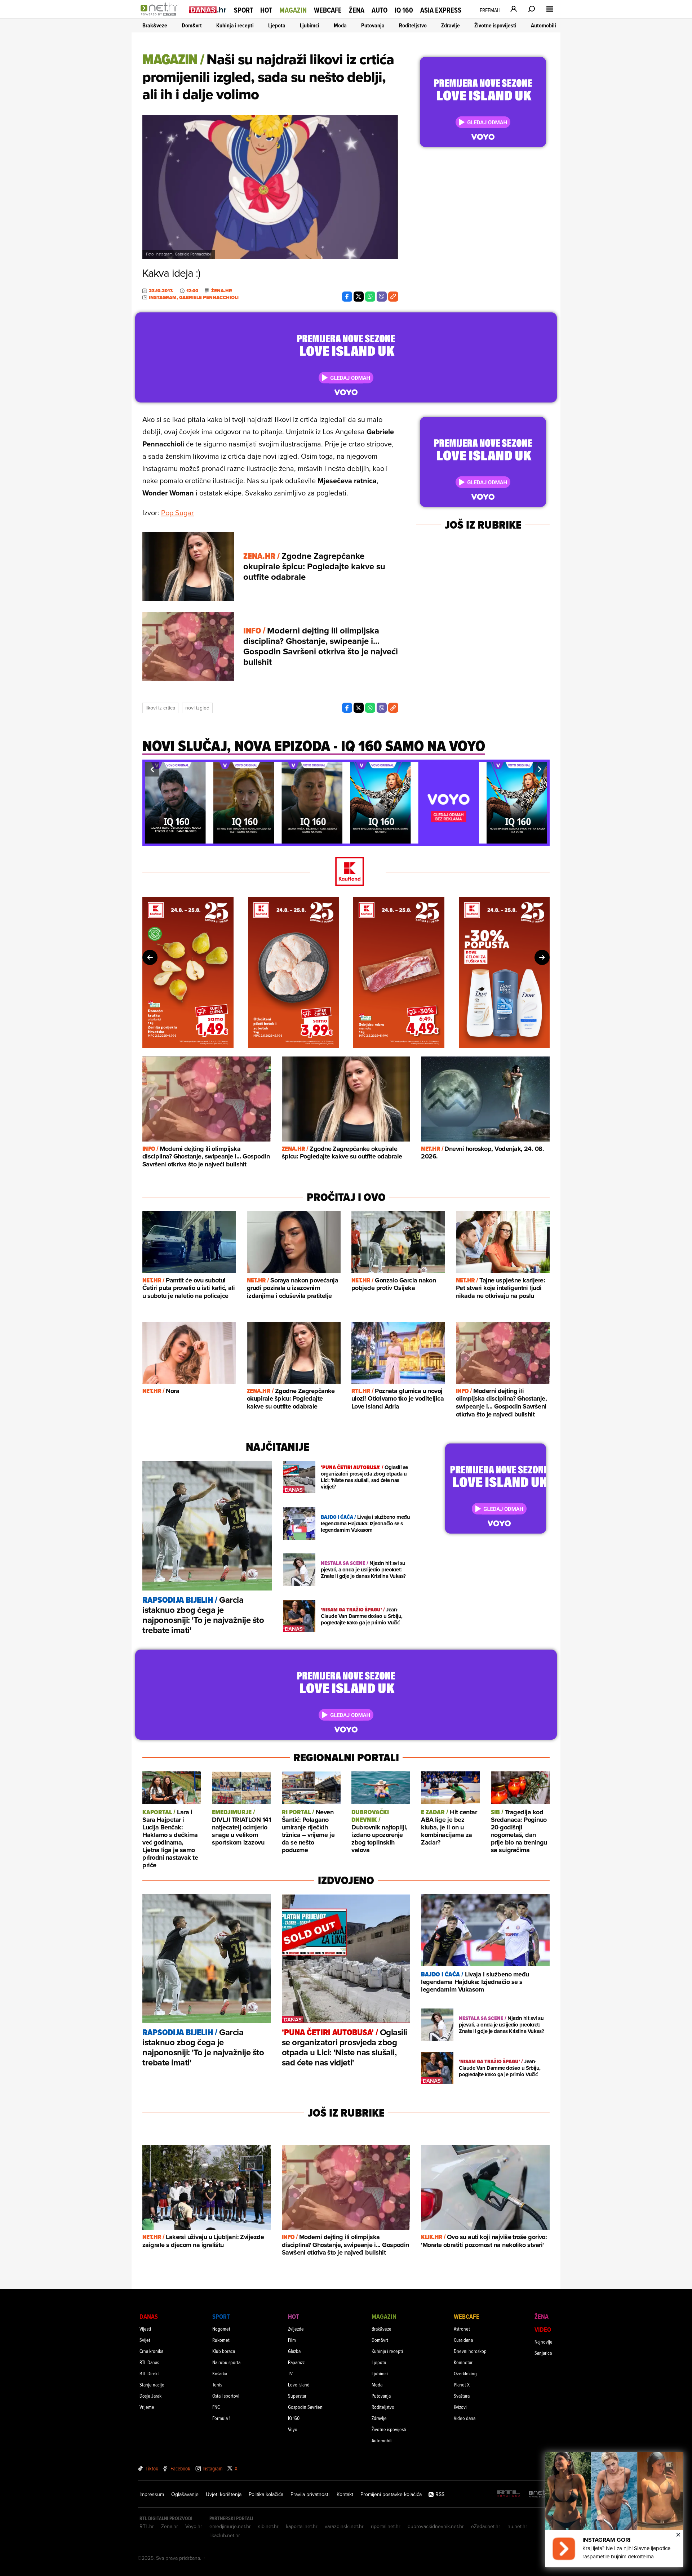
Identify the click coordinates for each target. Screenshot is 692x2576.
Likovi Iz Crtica (160, 708)
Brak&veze (155, 25)
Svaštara (462, 2396)
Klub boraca (224, 2351)
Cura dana (463, 2340)
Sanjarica (543, 2353)
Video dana (465, 2418)
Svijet (145, 2340)
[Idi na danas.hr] (208, 10)
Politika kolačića (266, 2494)
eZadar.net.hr (486, 2526)
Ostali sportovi (226, 2396)
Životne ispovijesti (495, 25)
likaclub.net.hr (225, 2535)
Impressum (152, 2494)
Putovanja (373, 25)
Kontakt (345, 2494)
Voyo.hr (194, 2526)
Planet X (462, 2384)
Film (292, 2340)
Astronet (462, 2329)
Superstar (297, 2396)
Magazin (293, 10)
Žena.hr (222, 291)
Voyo (293, 2429)
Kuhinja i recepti (235, 25)
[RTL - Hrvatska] (509, 2494)
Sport (243, 10)
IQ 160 (404, 10)
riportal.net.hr (386, 2526)
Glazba (294, 2351)
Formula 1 (221, 2418)
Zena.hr (170, 2526)
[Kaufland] (346, 872)
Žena (357, 10)
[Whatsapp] (370, 297)
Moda (340, 25)
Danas (149, 2316)
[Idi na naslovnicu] (161, 17)
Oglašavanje (185, 2494)
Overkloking (465, 2373)
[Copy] (393, 297)
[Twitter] (359, 297)
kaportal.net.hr (302, 2526)
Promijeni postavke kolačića (391, 2494)
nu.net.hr (517, 2526)
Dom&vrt (192, 25)
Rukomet (221, 2340)
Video (543, 2329)
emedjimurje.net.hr (230, 2526)
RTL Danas (149, 2362)
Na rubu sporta (226, 2362)
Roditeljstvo (413, 25)
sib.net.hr (268, 2526)
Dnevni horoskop (470, 2351)
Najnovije (544, 2342)
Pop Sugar (178, 513)
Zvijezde (296, 2329)
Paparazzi (297, 2362)
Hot (266, 10)
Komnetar (463, 2362)
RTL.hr (147, 2526)
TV (290, 2373)
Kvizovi (460, 2407)
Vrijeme (147, 2407)
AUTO (380, 10)
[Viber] (382, 297)
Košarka (220, 2373)
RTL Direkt (149, 2373)
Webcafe (328, 10)
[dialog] (614, 2510)
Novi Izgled (197, 708)
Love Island (299, 2384)
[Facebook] (347, 297)
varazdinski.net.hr (344, 2526)
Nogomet (221, 2329)
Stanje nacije (152, 2384)
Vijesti (145, 2329)
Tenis (217, 2384)
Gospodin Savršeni (306, 2407)
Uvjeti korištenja (224, 2494)
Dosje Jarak (150, 2396)
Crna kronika (151, 2351)
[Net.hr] (540, 2494)
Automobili (544, 25)
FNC (216, 2407)
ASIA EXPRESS (441, 10)
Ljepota (277, 25)
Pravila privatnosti (310, 2494)
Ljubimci (310, 25)
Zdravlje (451, 25)
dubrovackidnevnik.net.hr (436, 2526)
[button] (152, 769)
